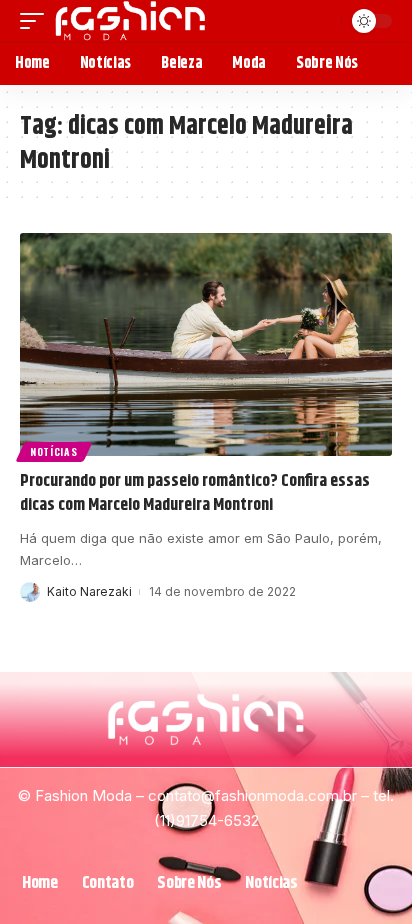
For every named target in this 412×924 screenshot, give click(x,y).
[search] (323, 21)
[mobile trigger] (37, 21)
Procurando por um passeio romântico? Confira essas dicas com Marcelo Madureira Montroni (195, 493)
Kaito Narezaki (89, 591)
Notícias (54, 451)
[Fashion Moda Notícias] (130, 21)
